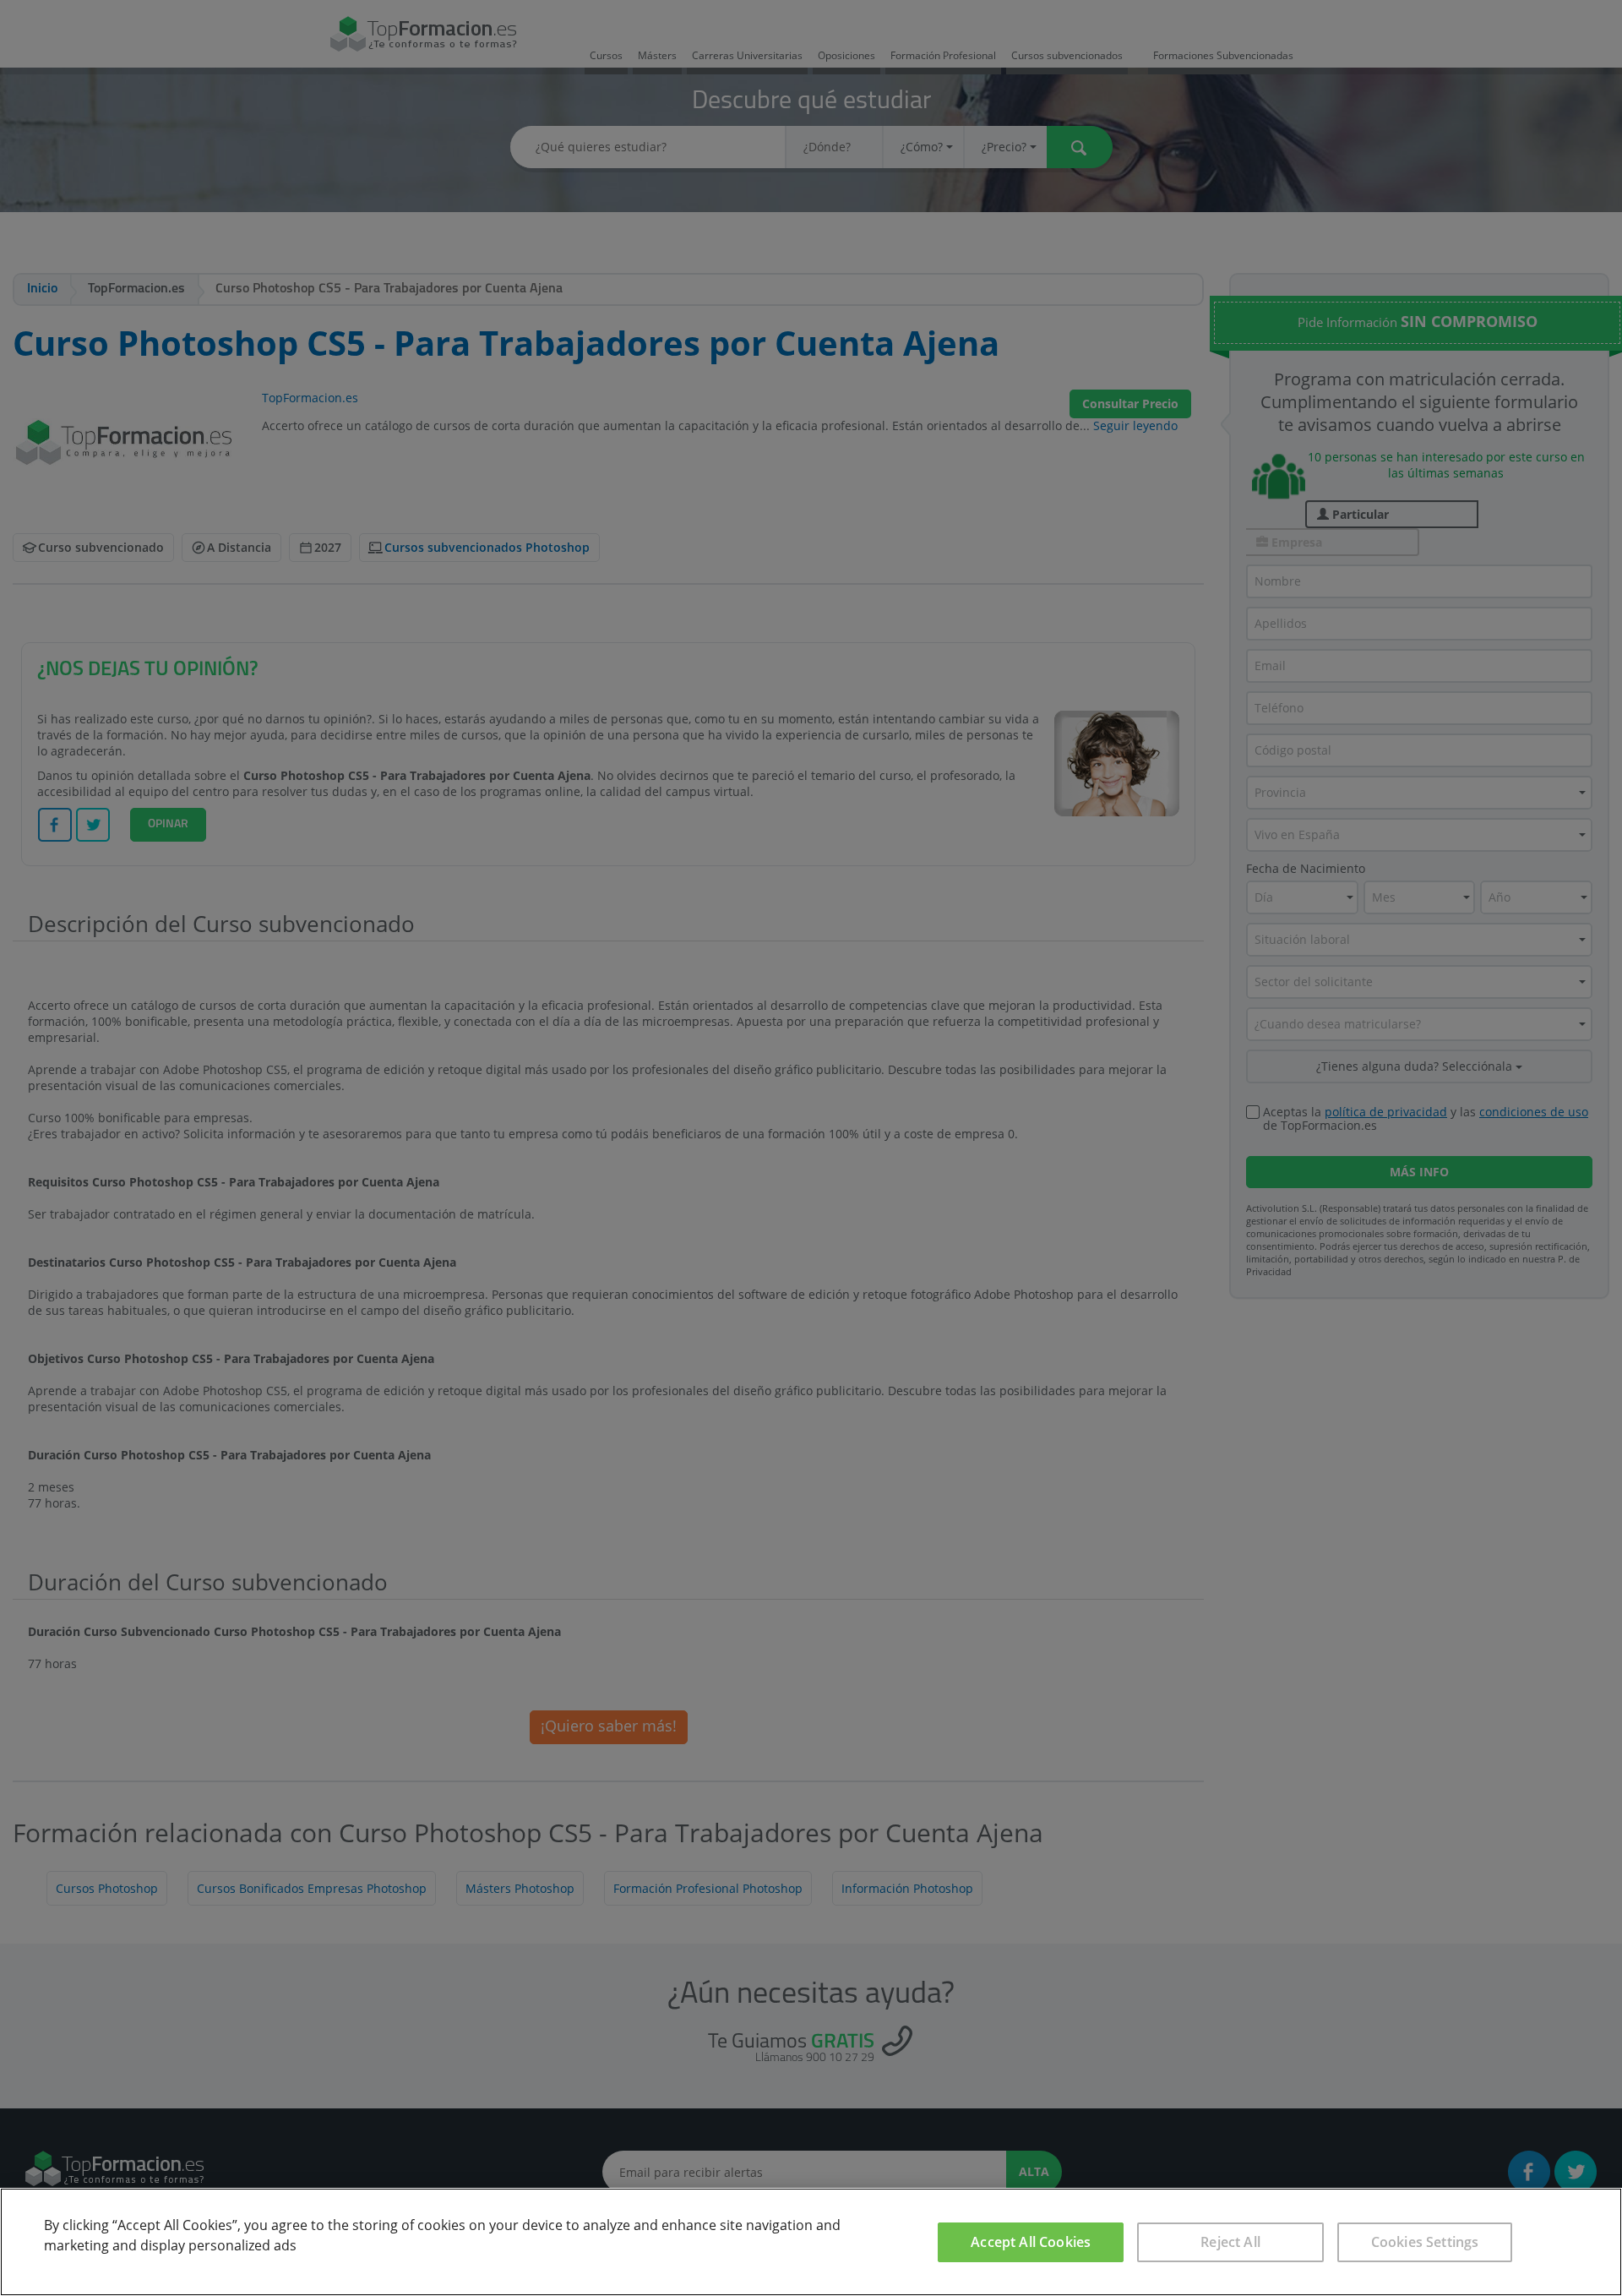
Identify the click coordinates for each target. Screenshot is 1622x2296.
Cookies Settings (1425, 2242)
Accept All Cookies (1031, 2242)
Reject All (1230, 2242)
